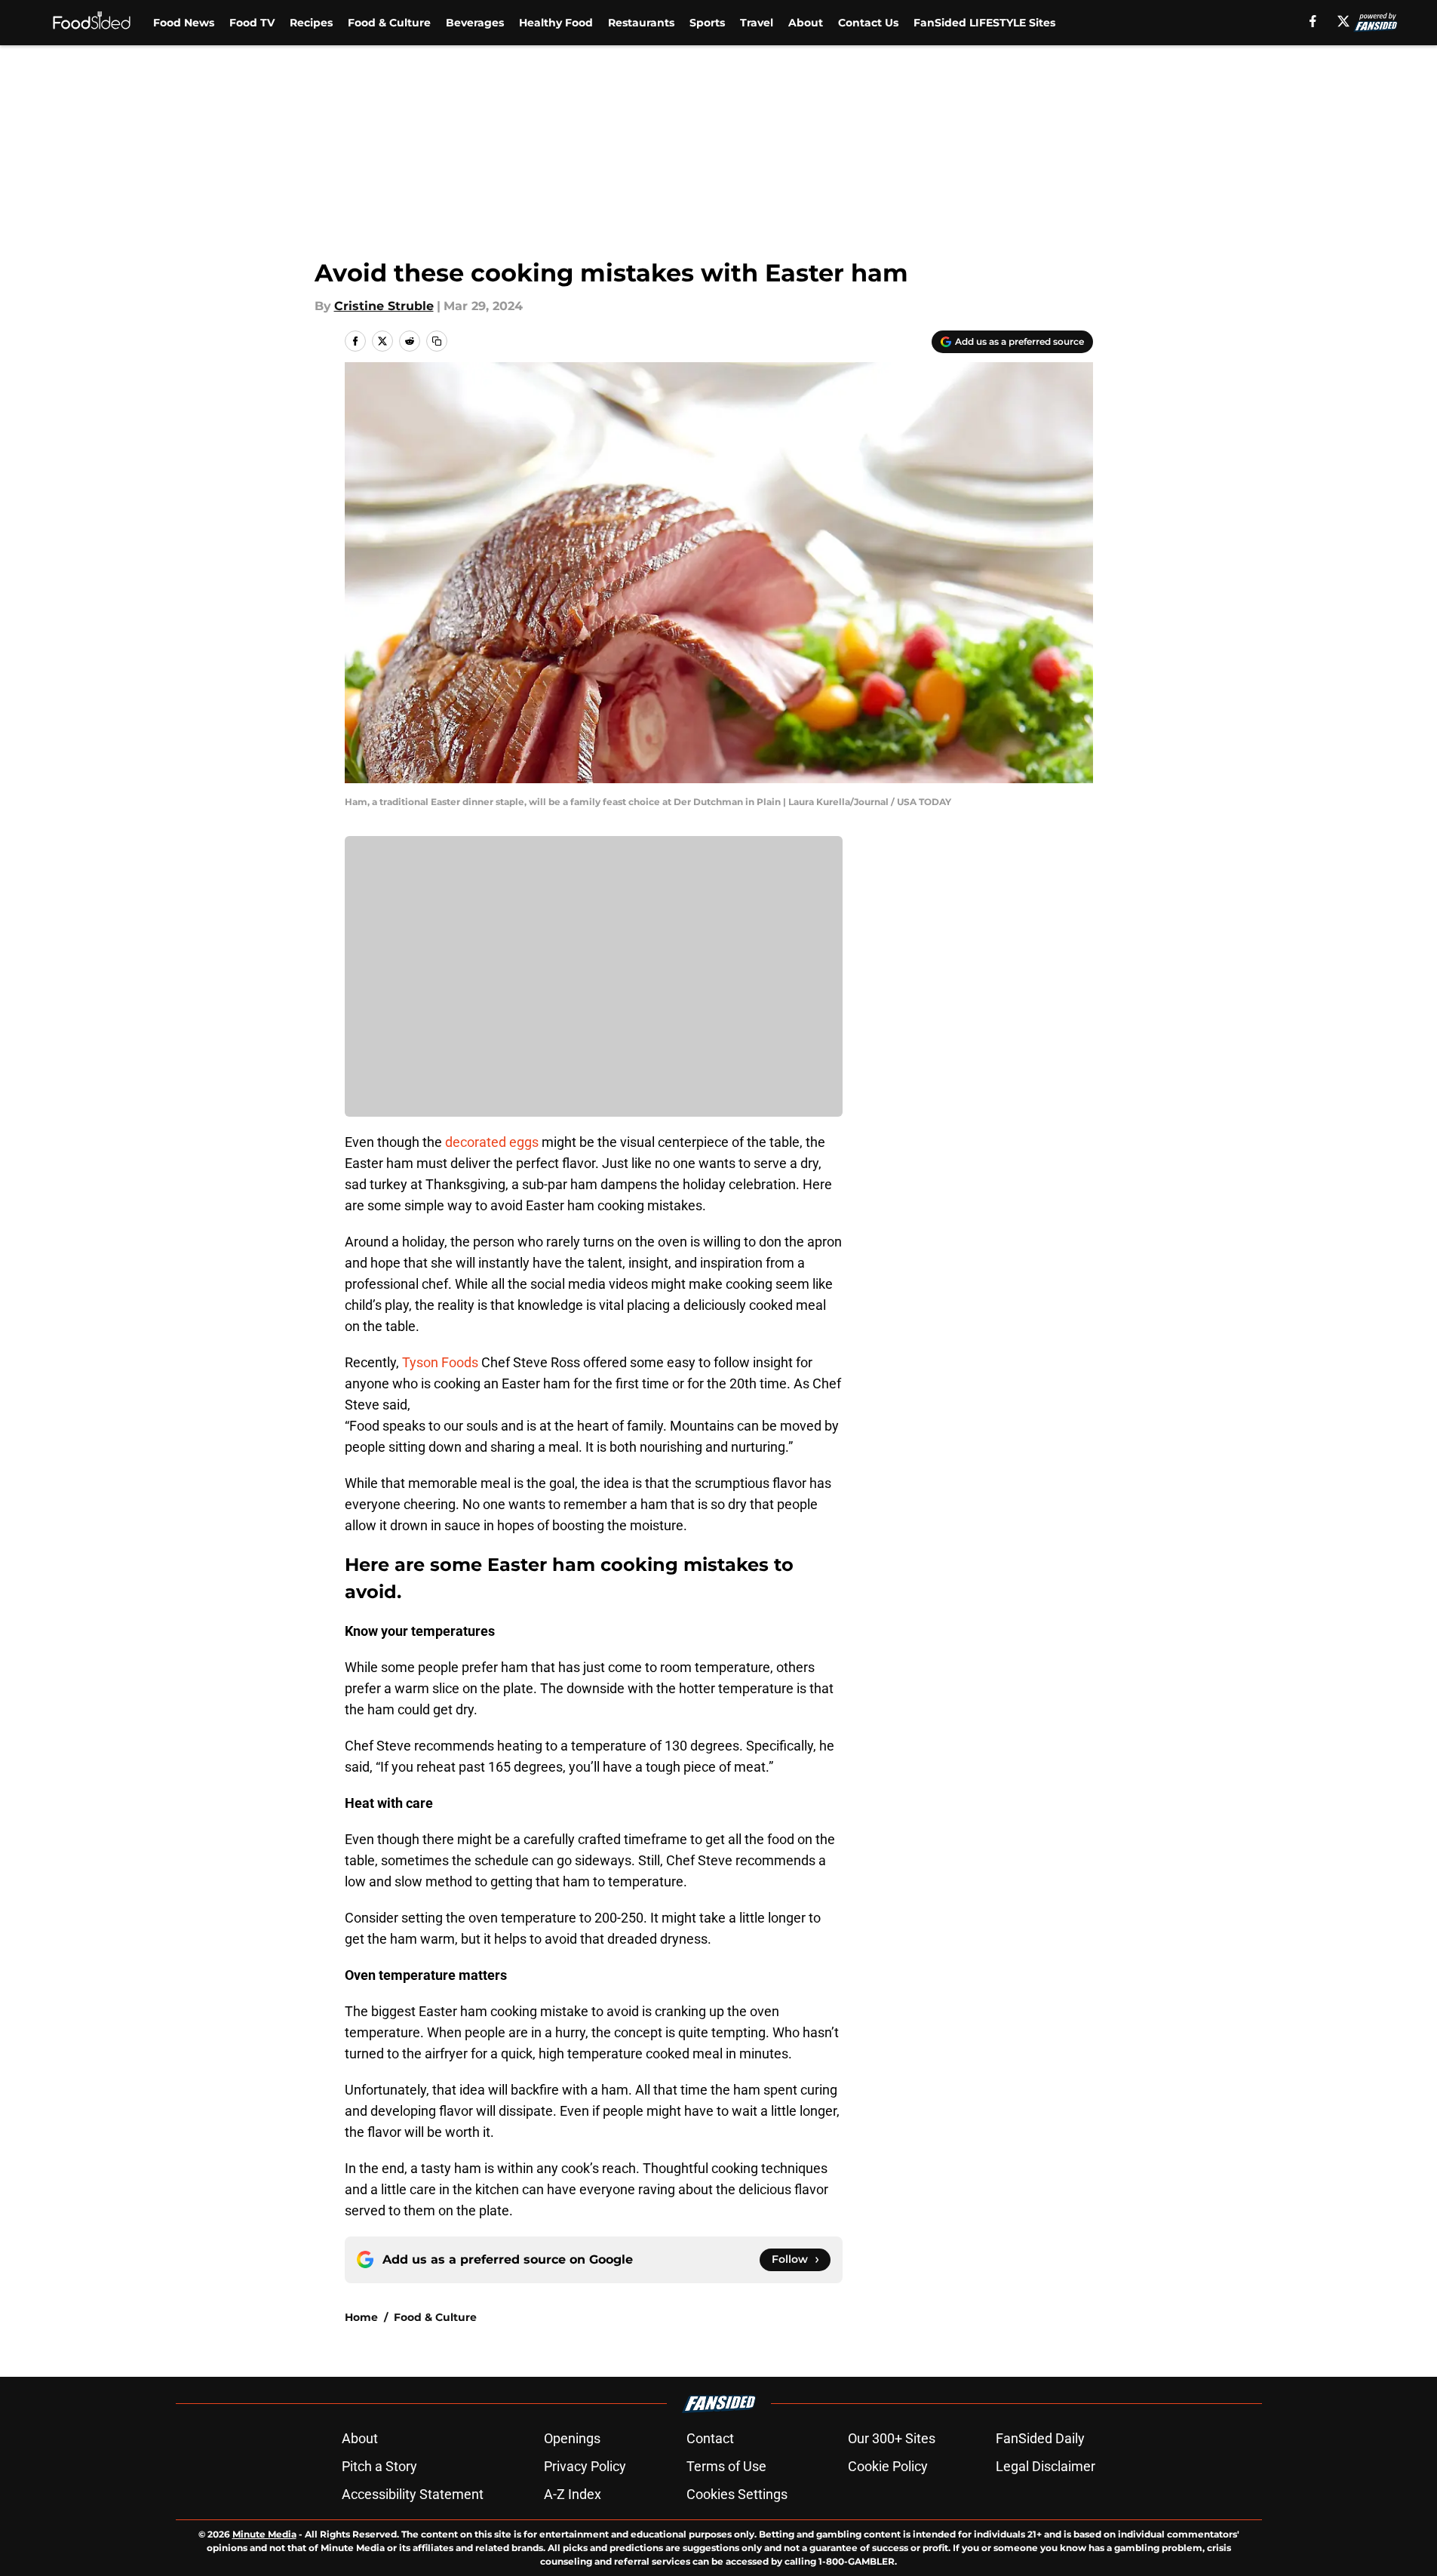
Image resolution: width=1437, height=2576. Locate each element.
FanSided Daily (1040, 2438)
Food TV (252, 23)
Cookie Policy (888, 2466)
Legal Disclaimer (1046, 2466)
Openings (572, 2438)
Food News (184, 23)
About (806, 23)
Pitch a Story (379, 2466)
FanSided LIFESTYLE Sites (984, 23)
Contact (710, 2438)
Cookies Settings (737, 2494)
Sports (707, 23)
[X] (1343, 21)
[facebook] (1313, 21)
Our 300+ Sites (892, 2438)
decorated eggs (492, 1142)
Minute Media (264, 2534)
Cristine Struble (384, 306)
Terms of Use (726, 2466)
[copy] (437, 341)
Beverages (475, 23)
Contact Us (868, 23)
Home (361, 2317)
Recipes (311, 23)
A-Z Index (573, 2494)
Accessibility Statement (413, 2494)
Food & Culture (389, 23)
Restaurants (641, 23)
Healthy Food (556, 23)
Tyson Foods (440, 1362)
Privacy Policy (585, 2466)
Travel (757, 23)
